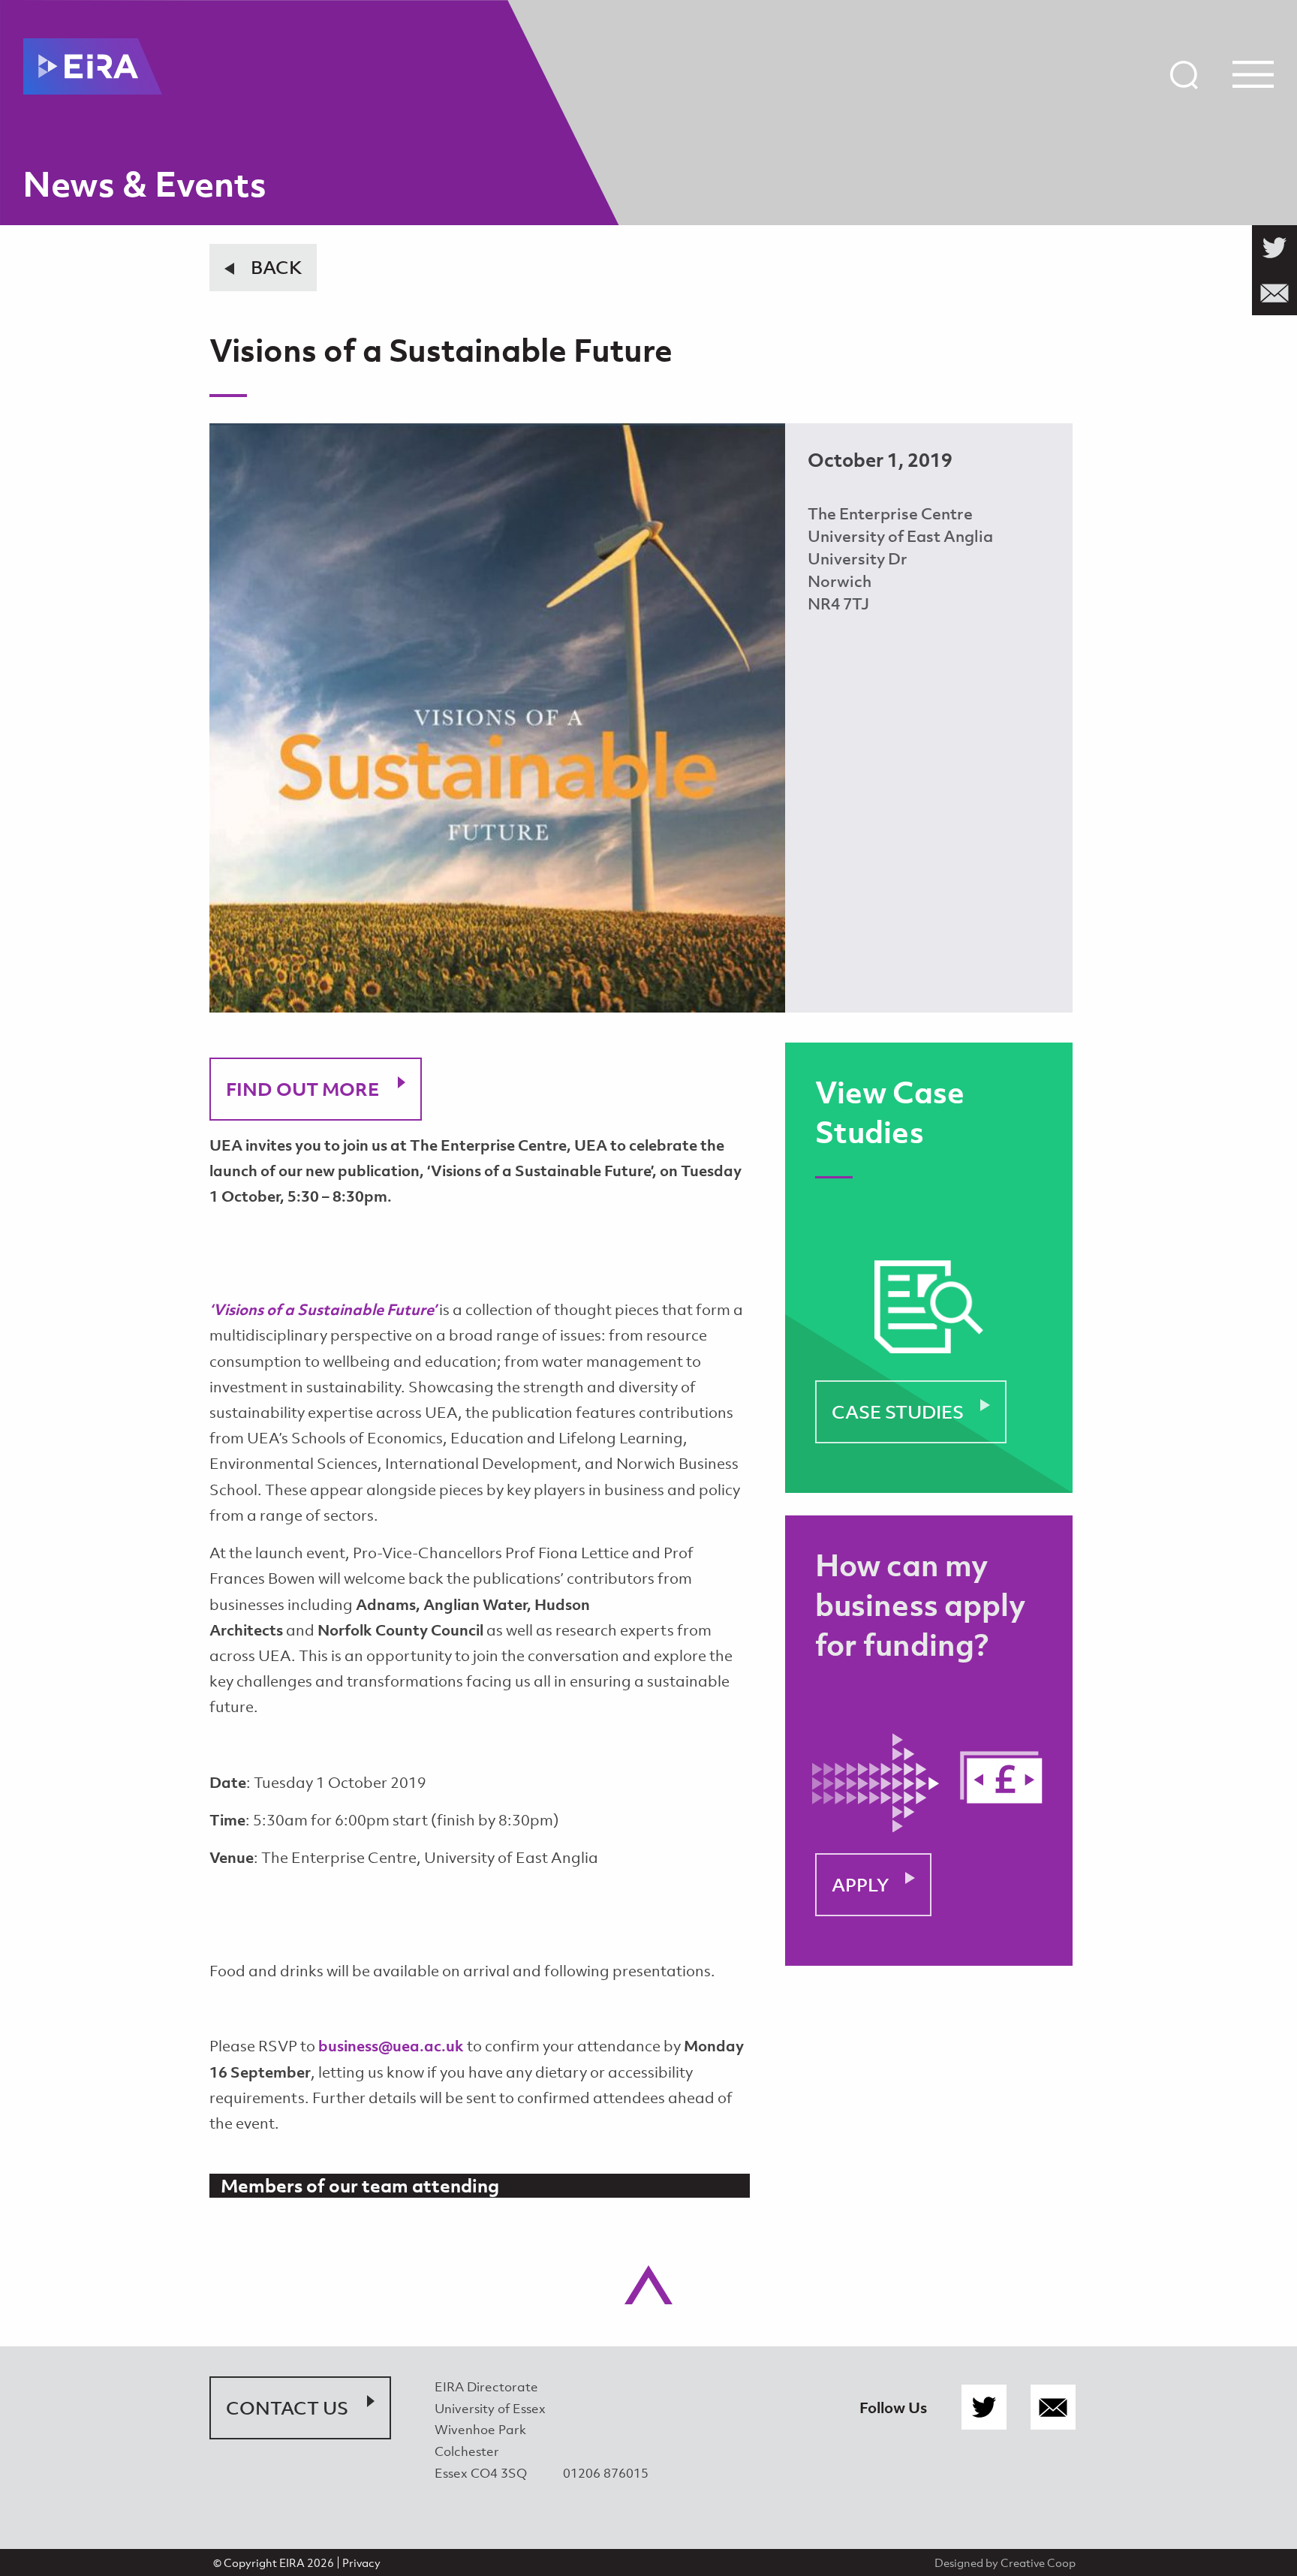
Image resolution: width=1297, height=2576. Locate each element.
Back (276, 267)
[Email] (1053, 2408)
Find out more (302, 1089)
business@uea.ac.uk (391, 2046)
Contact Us (287, 2408)
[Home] (93, 66)
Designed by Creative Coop (1005, 2562)
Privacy (361, 2562)
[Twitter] (984, 2408)
